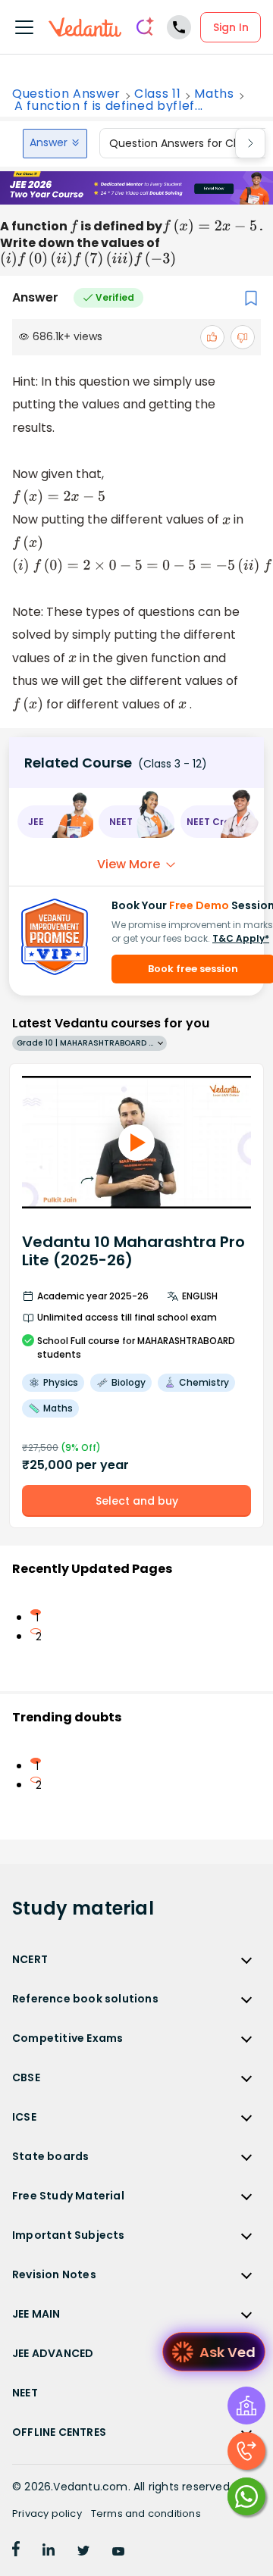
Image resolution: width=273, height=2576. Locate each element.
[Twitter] (83, 2552)
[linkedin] (49, 2552)
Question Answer (66, 94)
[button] (55, 822)
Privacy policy (47, 2513)
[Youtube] (118, 2552)
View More (129, 864)
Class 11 (157, 94)
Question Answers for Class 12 (187, 143)
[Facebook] (16, 2552)
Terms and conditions (146, 2513)
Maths (214, 94)
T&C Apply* (241, 938)
